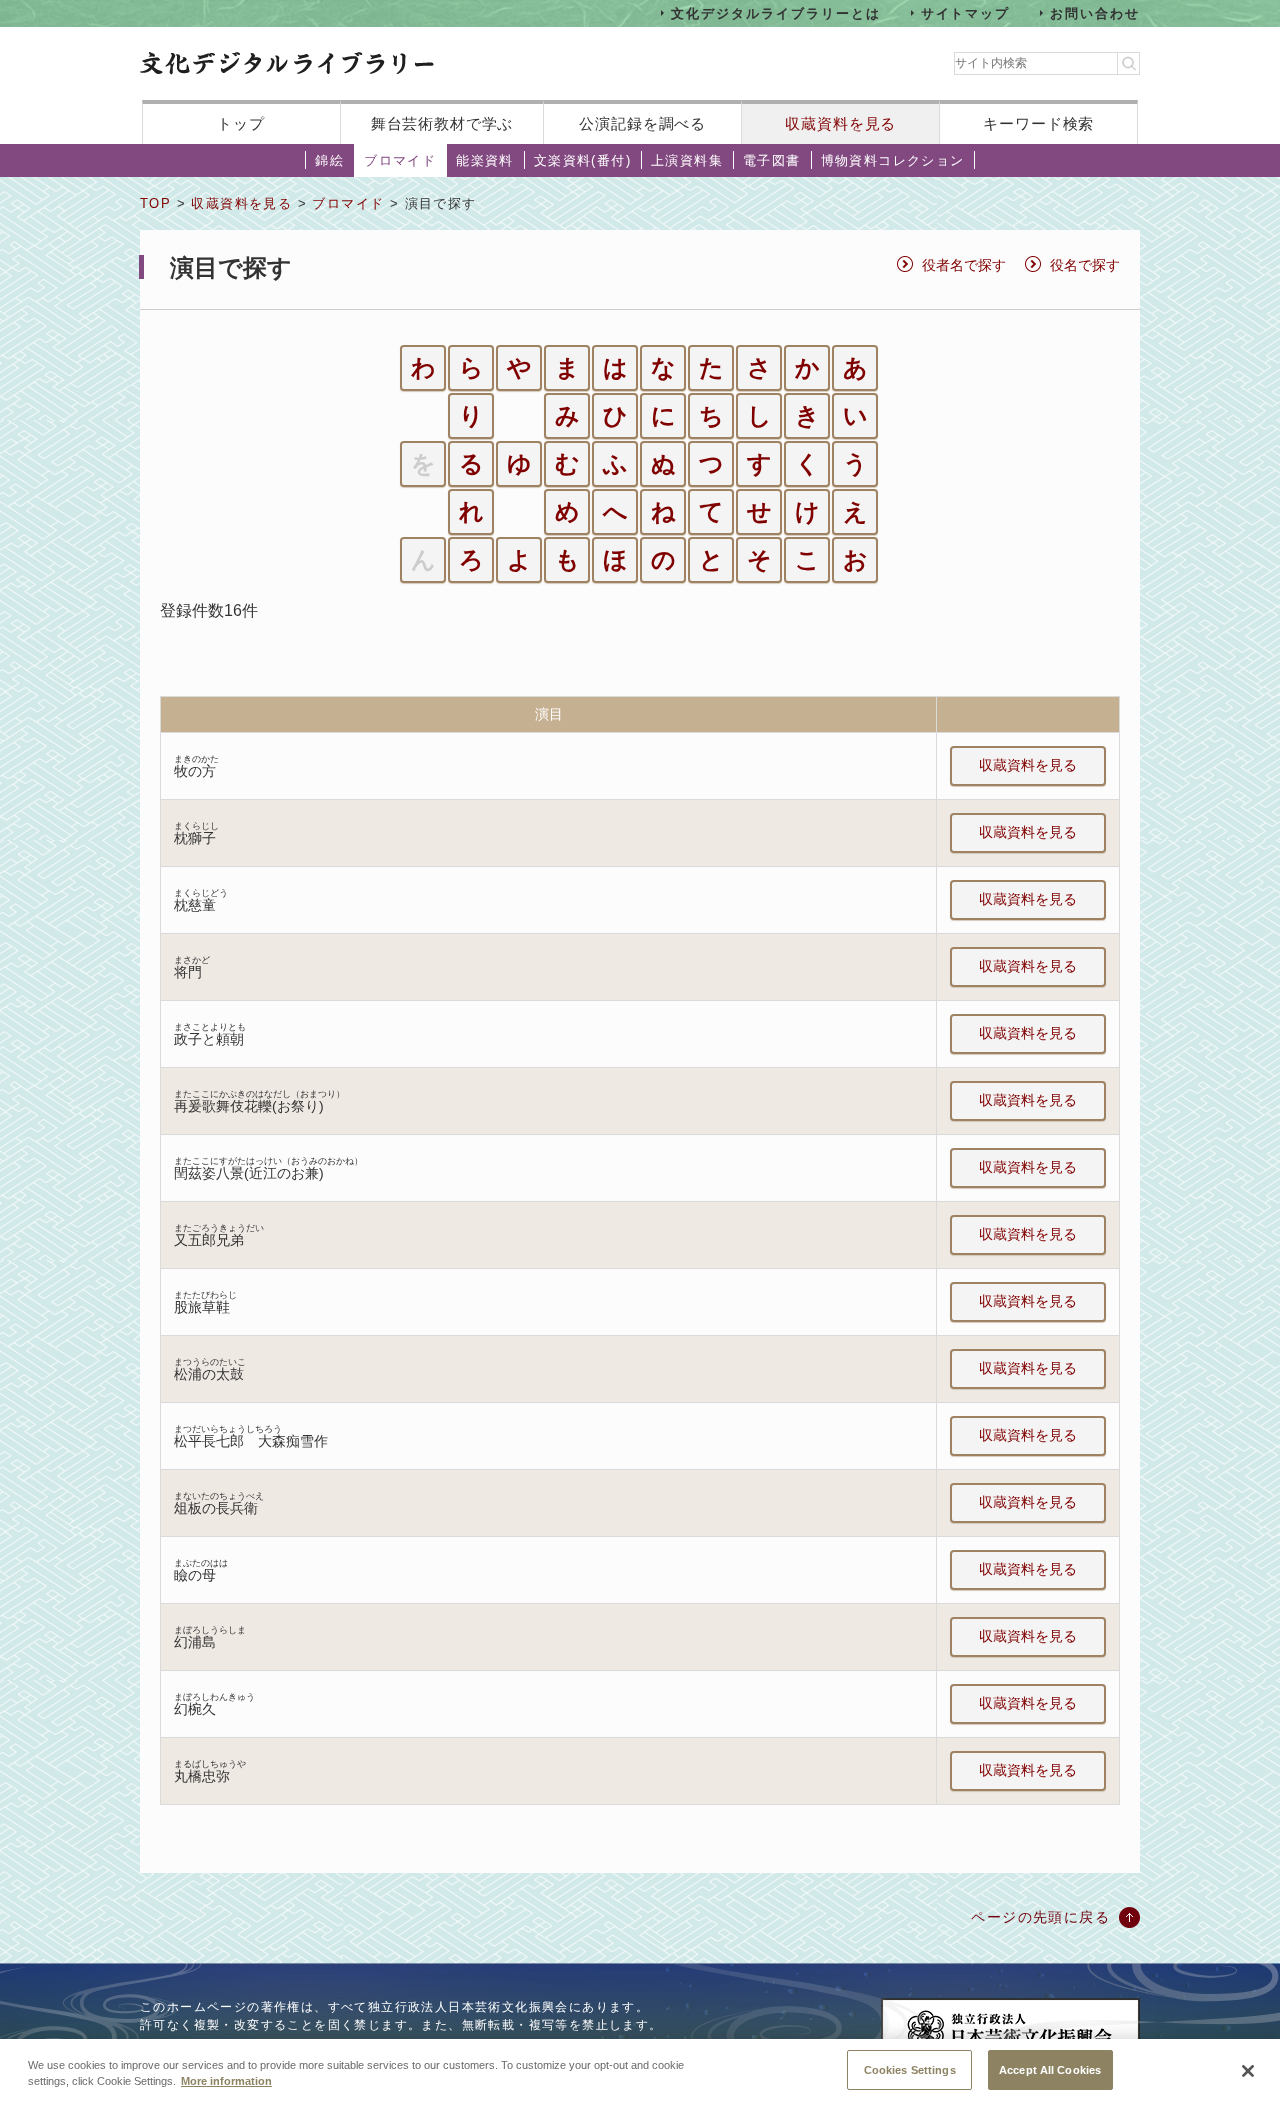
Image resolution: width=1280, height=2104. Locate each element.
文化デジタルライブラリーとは (775, 12)
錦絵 (329, 160)
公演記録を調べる (642, 123)
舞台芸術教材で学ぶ (442, 123)
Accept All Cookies (1050, 2069)
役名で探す (1085, 265)
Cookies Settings (910, 2069)
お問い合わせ (1095, 12)
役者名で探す (964, 265)
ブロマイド (400, 160)
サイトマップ (966, 12)
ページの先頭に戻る (1040, 1917)
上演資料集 (687, 160)
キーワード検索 (1038, 123)
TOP (155, 203)
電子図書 (772, 160)
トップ (241, 123)
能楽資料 (485, 160)
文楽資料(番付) (582, 160)
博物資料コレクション (893, 160)
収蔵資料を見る (840, 123)
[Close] (1248, 2071)
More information (226, 2082)
